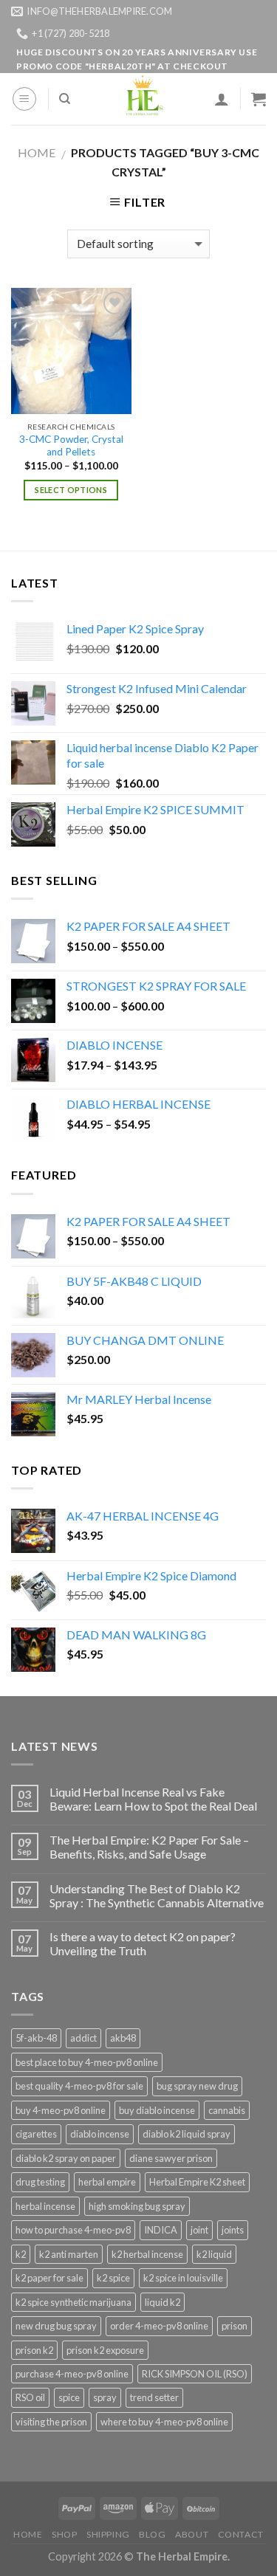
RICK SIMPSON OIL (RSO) (195, 2374)
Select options (71, 490)
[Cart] (259, 99)
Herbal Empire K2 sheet (197, 2182)
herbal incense (45, 2206)
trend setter (154, 2397)
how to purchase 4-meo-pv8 (73, 2230)
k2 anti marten (69, 2254)
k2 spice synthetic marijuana (73, 2302)
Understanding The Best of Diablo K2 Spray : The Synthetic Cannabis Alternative (157, 1895)
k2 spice (113, 2278)
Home (37, 152)
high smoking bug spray (137, 2206)
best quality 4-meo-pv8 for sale (79, 2086)
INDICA (161, 2230)
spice (69, 2397)
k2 (21, 2254)
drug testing (40, 2182)
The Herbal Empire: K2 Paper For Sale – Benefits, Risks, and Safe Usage (149, 1847)
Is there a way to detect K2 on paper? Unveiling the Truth (143, 1943)
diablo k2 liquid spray (187, 2134)
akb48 (123, 2038)
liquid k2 (163, 2302)
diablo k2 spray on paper (66, 2158)
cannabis (227, 2110)
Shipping (108, 2534)
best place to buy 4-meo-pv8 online (87, 2062)
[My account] (222, 99)
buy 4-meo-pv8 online (61, 2110)
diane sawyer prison (171, 2158)
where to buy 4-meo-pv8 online (164, 2422)
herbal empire (107, 2182)
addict (83, 2038)
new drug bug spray (56, 2326)
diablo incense (100, 2134)
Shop (64, 2534)
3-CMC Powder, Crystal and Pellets (71, 446)
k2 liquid (214, 2254)
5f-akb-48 (36, 2038)
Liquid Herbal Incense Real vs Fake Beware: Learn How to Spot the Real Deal (153, 1799)
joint (199, 2230)
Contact (241, 2534)
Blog (152, 2534)
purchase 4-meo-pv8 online (72, 2374)
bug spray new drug (197, 2086)
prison (235, 2326)
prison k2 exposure (105, 2350)
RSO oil (30, 2397)
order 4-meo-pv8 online (159, 2326)
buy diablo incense (157, 2110)
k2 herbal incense (147, 2254)
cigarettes (36, 2134)
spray (105, 2397)
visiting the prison (51, 2422)
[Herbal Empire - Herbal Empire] (142, 99)
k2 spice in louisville (183, 2278)
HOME (28, 2534)
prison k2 (34, 2350)
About (192, 2534)
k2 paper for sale (49, 2278)
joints (233, 2230)
